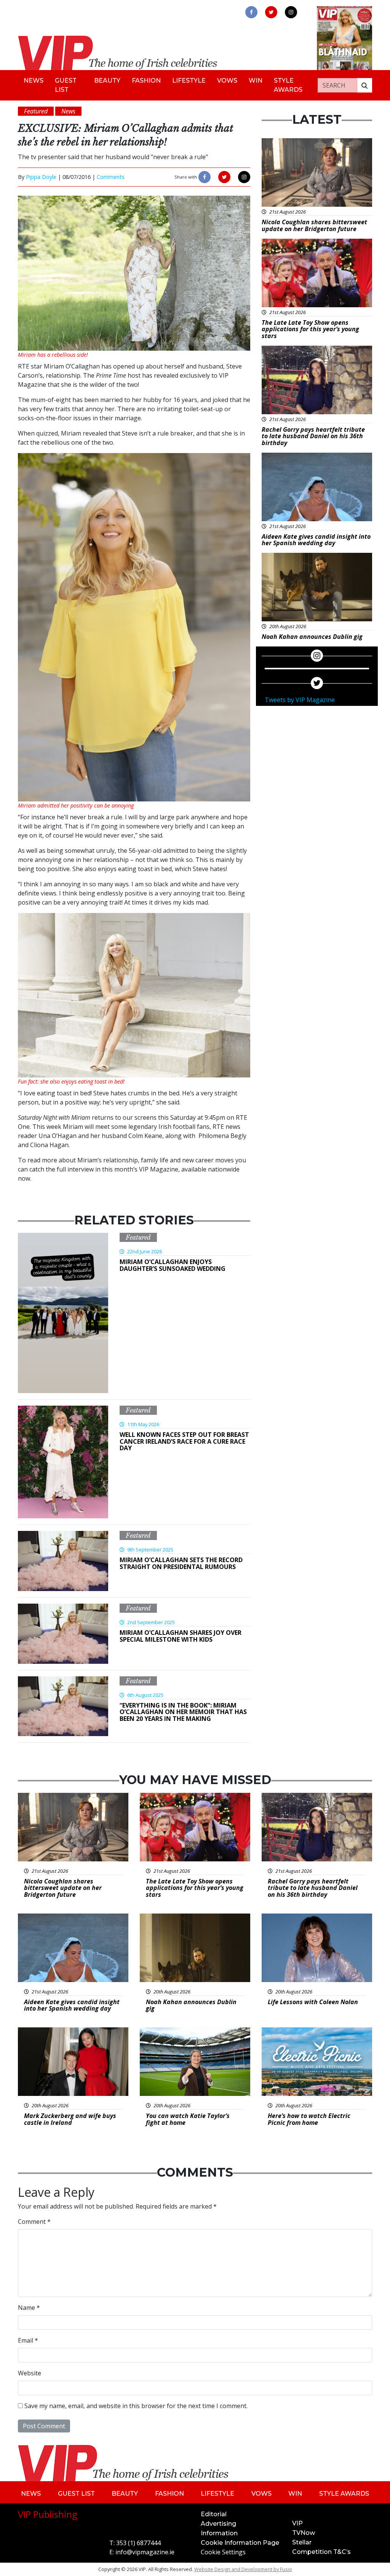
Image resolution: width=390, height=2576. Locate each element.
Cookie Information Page (240, 2543)
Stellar (302, 2542)
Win (256, 81)
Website (30, 2373)
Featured (138, 1237)
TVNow (304, 2533)
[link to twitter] (271, 12)
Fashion (146, 81)
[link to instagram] (291, 12)
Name (29, 2308)
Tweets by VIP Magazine (300, 700)
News (34, 81)
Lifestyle (189, 81)
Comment (34, 2222)
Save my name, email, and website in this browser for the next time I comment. (136, 2406)
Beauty (107, 81)
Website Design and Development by (243, 2569)
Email (28, 2340)
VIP (297, 2523)
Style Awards (288, 85)
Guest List (66, 85)
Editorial (214, 2514)
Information (219, 2533)
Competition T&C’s (321, 2552)
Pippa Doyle (41, 177)
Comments (111, 177)
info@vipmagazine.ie (145, 2552)
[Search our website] (364, 85)
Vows (227, 81)
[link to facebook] (251, 12)
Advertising (218, 2524)
